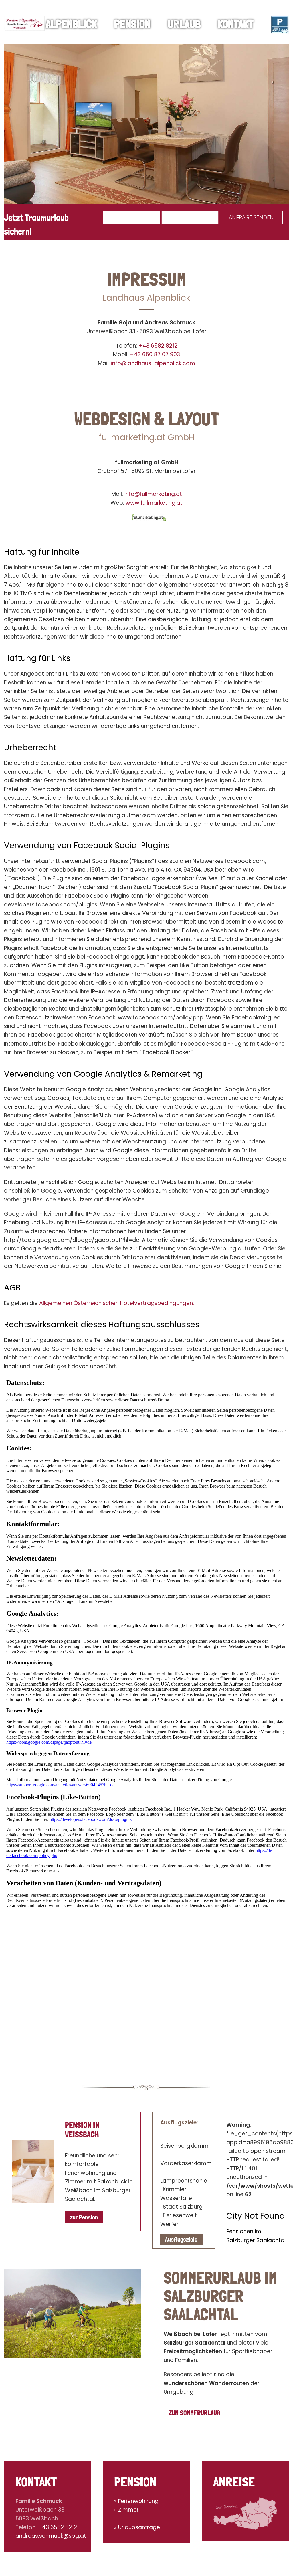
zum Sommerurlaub (194, 2413)
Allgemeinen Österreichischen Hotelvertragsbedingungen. (117, 1303)
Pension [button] (132, 24)
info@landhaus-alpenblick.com (153, 363)
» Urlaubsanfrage (137, 2527)
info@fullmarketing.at (153, 494)
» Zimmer (126, 2510)
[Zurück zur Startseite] (25, 24)
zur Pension (84, 2217)
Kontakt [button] (236, 24)
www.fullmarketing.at (154, 503)
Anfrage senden (251, 217)
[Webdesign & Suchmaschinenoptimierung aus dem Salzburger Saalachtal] (149, 517)
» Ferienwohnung (136, 2501)
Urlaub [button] (184, 24)
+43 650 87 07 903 (155, 354)
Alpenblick (71, 24)
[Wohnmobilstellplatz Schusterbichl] (280, 24)
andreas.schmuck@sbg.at (51, 2536)
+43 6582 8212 (158, 346)
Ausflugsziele (181, 2239)
